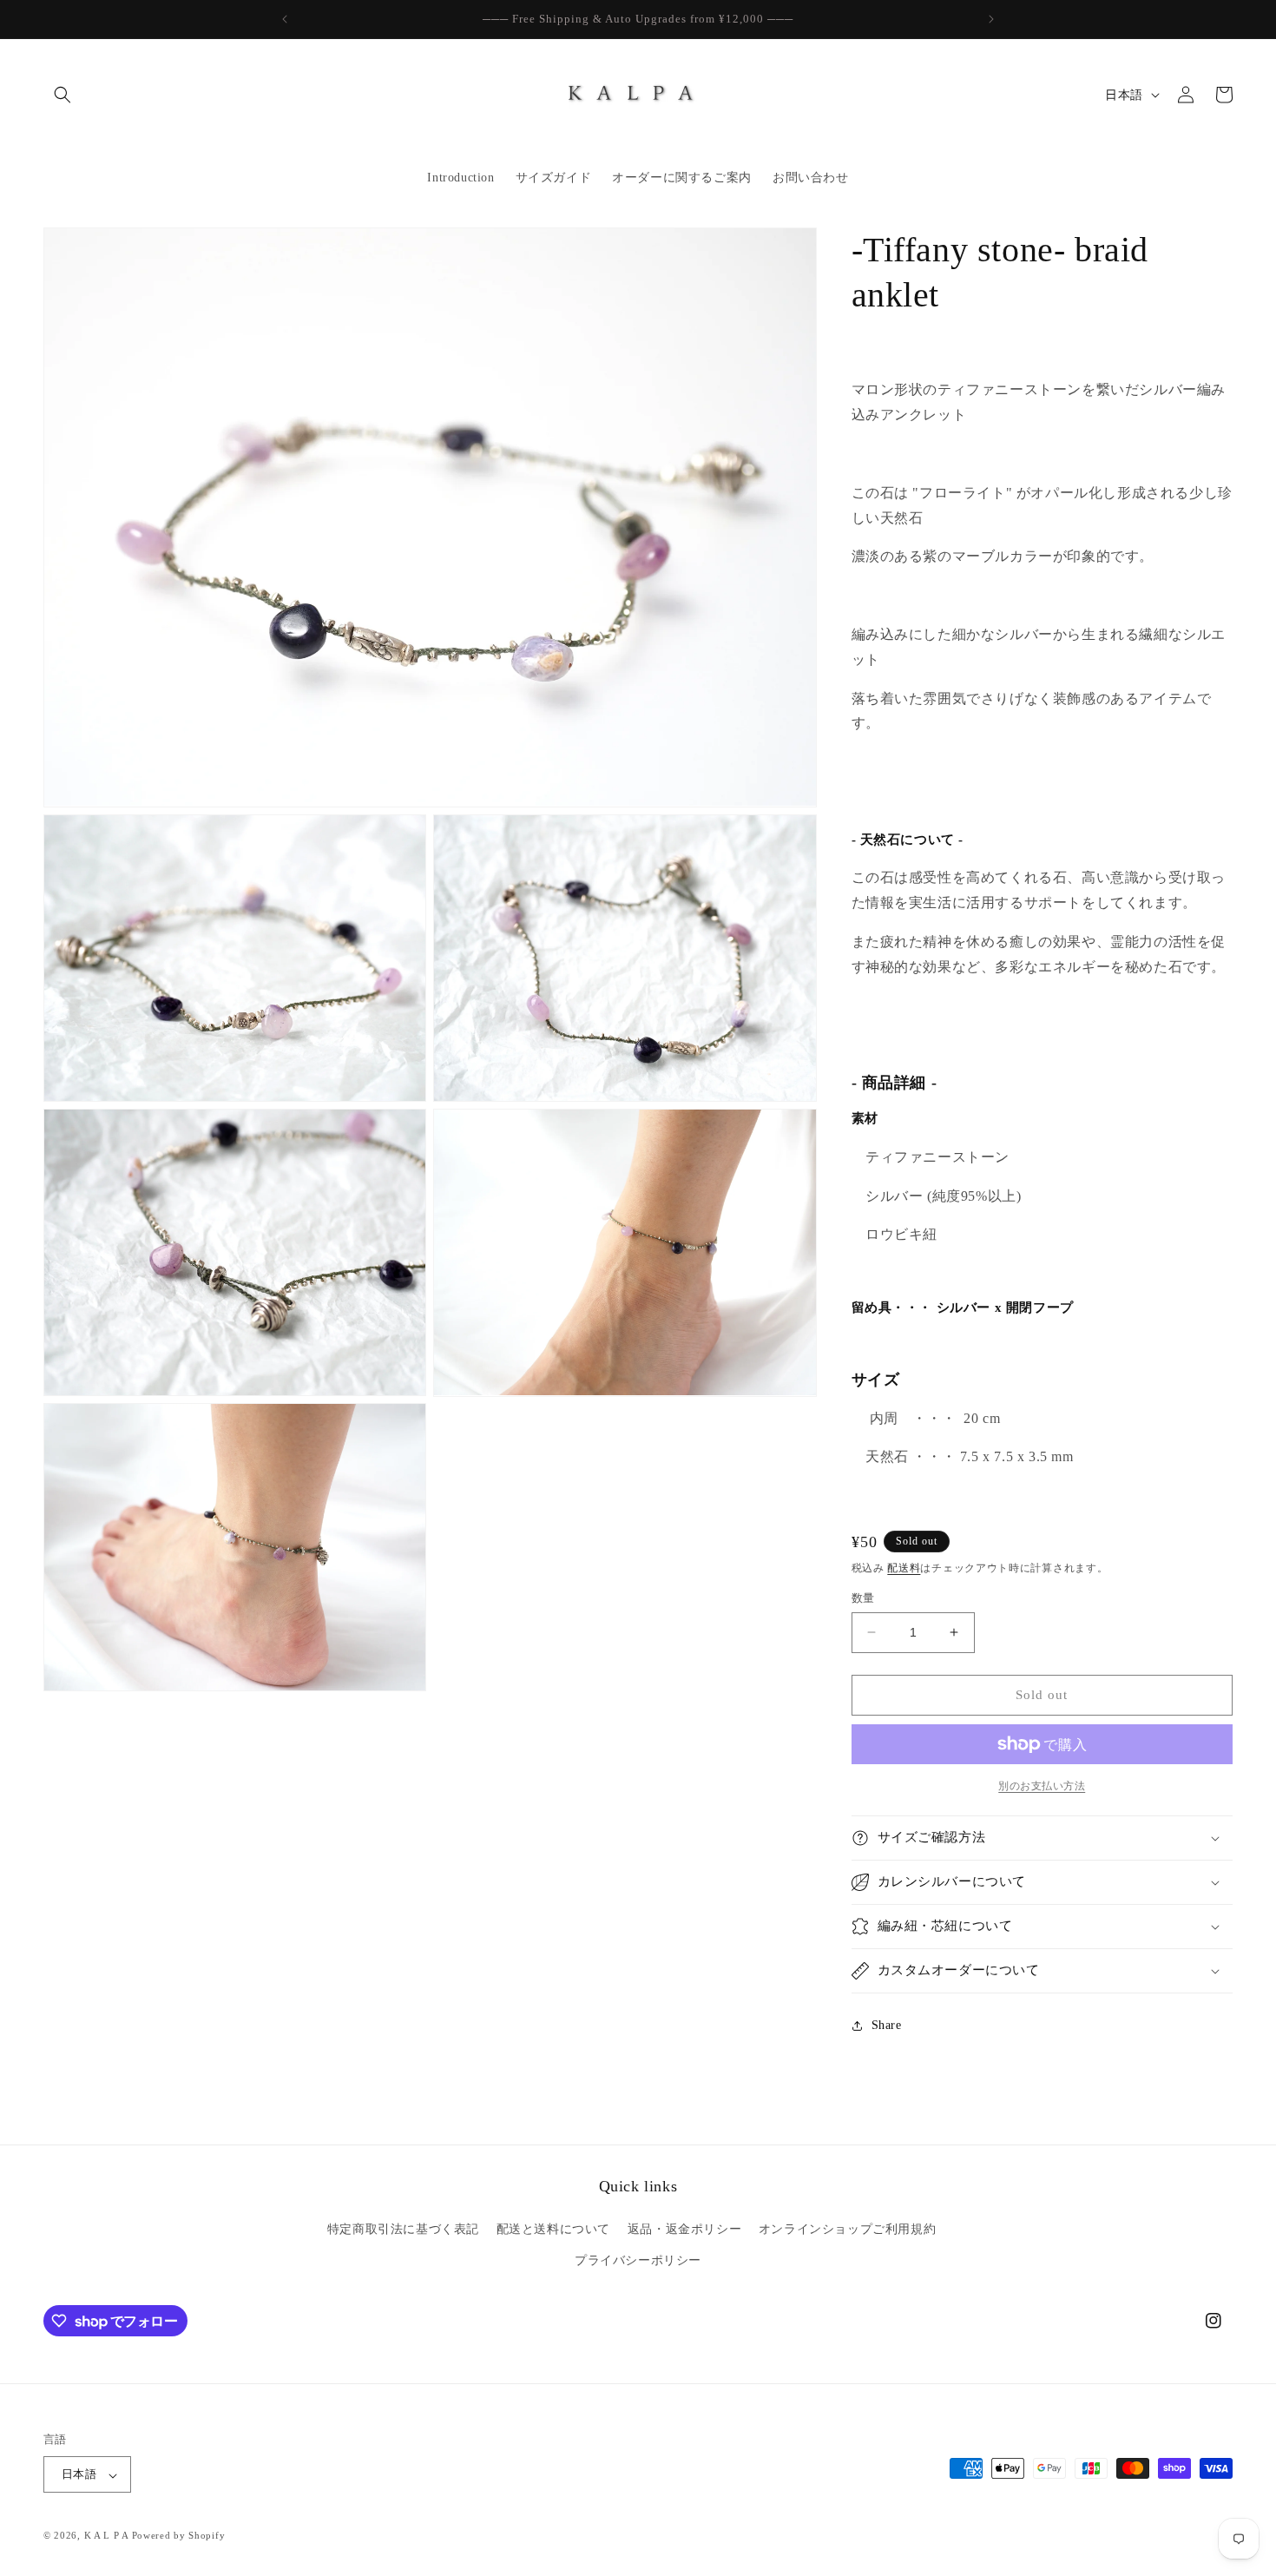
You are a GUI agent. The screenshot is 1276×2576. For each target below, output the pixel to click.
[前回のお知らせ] (285, 19)
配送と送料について (553, 2230)
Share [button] (887, 2025)
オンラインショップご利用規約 (847, 2230)
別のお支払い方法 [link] (1042, 1786)
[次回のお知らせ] (991, 19)
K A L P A (108, 2536)
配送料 (904, 1568)
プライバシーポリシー (638, 2260)
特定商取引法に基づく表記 (403, 2230)
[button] (62, 95)
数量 (863, 1598)
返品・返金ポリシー (684, 2230)
